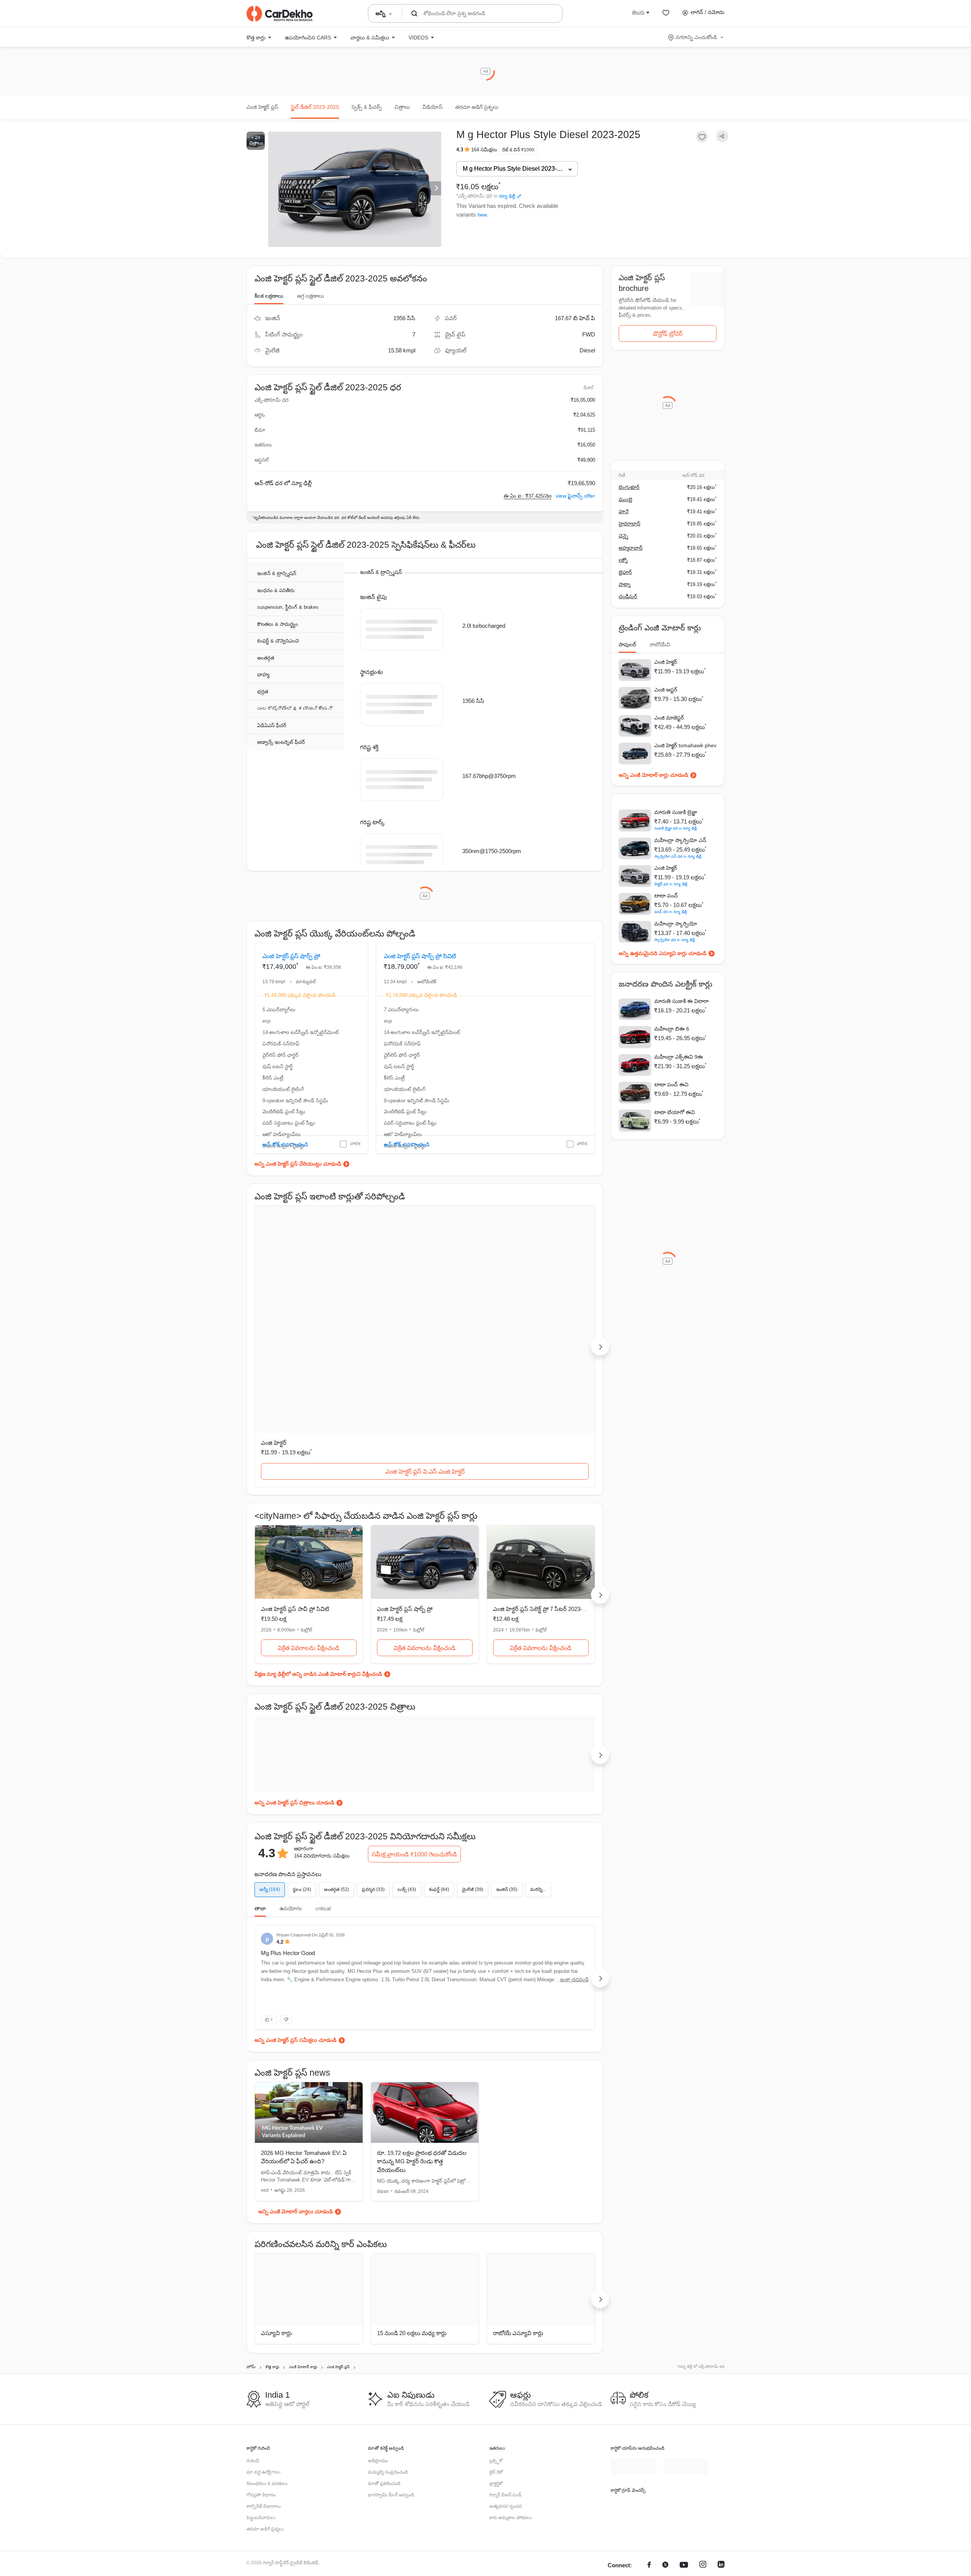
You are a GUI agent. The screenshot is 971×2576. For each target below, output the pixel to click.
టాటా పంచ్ (666, 896)
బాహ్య (263, 675)
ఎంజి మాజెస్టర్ (669, 718)
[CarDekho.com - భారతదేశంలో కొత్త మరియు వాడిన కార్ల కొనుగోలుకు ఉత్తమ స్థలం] (280, 14)
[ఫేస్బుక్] (649, 2486)
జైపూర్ (625, 572)
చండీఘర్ (628, 596)
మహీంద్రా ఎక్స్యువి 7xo (403, 1325)
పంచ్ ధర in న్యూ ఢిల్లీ (671, 912)
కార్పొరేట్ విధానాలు (264, 2427)
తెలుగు (638, 12)
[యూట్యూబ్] (684, 2486)
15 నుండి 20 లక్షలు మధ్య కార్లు (412, 2216)
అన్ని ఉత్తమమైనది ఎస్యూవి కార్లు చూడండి (662, 953)
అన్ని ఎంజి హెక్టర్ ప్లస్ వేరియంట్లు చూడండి (298, 1201)
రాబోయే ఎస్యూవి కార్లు (518, 2216)
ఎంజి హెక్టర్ (274, 1325)
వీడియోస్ (433, 107)
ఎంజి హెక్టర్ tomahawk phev (685, 745)
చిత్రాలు (402, 107)
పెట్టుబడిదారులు (261, 2438)
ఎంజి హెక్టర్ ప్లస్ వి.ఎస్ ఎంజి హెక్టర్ (309, 1354)
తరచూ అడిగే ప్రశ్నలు (477, 107)
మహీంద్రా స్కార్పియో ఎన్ (680, 840)
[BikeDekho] (633, 2424)
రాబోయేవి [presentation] (660, 644)
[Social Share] (722, 136)
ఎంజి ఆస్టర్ (666, 690)
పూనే (624, 512)
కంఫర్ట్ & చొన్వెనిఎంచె (278, 641)
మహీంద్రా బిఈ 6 (672, 1029)
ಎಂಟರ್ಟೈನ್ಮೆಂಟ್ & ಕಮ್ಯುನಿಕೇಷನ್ (295, 709)
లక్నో (623, 560)
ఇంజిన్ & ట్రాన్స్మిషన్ (277, 574)
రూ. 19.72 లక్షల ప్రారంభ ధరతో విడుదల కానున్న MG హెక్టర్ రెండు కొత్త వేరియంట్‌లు (422, 2044)
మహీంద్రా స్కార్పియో (676, 924)
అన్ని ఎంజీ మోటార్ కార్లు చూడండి (653, 775)
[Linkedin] (721, 2486)
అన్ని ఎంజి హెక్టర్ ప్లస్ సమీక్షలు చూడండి (295, 1922)
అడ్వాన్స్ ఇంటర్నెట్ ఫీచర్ (281, 743)
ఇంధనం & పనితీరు (276, 591)
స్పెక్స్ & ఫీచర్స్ (367, 107)
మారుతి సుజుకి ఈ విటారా (681, 1001)
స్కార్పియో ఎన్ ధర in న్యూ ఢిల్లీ (678, 856)
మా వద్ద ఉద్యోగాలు (263, 2392)
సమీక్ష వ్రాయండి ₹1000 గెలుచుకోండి (414, 1737)
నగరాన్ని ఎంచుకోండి (696, 37)
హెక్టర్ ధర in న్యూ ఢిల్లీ (671, 884)
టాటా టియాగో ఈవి (675, 1112)
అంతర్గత (266, 658)
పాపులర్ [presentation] (627, 644)
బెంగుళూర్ (629, 487)
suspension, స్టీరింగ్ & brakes (288, 607)
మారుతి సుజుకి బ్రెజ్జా (676, 812)
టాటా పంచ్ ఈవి (671, 1084)
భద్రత (263, 692)
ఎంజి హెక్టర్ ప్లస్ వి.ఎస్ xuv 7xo (425, 1354)
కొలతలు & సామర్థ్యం (278, 625)
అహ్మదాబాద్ (631, 548)
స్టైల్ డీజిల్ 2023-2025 (315, 107)
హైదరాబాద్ (629, 524)
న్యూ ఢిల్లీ (507, 196)
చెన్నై (623, 536)
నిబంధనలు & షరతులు (267, 2404)
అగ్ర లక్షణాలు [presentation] (310, 296)
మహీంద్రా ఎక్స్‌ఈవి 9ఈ (679, 1057)
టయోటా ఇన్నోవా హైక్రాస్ (521, 1325)
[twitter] (665, 2486)
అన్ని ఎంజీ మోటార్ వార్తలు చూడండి (295, 2094)
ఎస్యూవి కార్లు (276, 2216)
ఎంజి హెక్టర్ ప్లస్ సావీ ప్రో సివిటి (532, 975)
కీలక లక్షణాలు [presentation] (269, 296)
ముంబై (625, 499)
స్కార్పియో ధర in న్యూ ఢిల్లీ (675, 940)
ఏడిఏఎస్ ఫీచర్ (272, 726)
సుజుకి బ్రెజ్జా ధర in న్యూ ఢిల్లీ (676, 828)
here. (483, 215)
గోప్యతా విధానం (261, 2415)
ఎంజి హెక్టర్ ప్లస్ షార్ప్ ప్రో (291, 975)
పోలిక (355, 1181)
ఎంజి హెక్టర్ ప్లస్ (262, 107)
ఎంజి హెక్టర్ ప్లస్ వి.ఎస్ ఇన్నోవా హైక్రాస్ (541, 1354)
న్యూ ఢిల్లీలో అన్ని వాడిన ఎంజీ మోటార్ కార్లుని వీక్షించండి (324, 1556)
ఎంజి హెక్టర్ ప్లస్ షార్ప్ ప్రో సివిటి (420, 975)
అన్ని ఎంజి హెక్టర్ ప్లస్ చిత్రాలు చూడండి (294, 1685)
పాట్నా (625, 584)
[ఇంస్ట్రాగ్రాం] (703, 2486)
